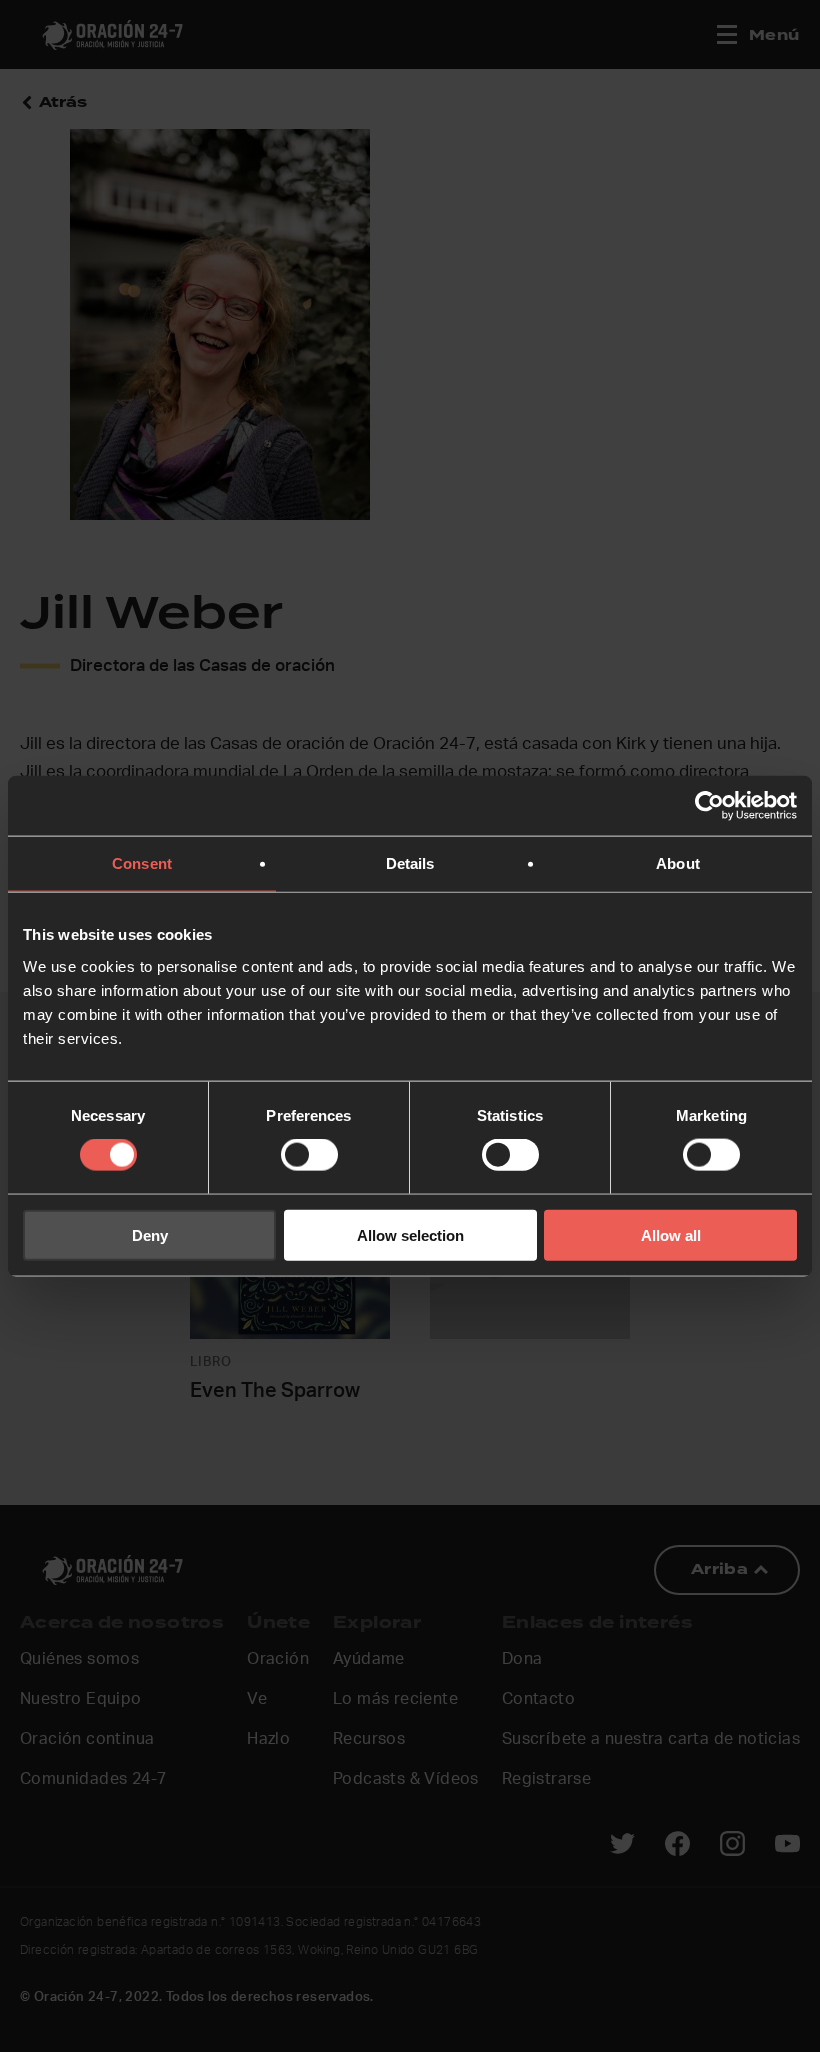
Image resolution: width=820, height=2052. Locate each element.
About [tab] (678, 863)
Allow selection (410, 1234)
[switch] (309, 1155)
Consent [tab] (142, 863)
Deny (150, 1234)
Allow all (671, 1234)
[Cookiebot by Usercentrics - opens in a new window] (709, 806)
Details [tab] (410, 863)
